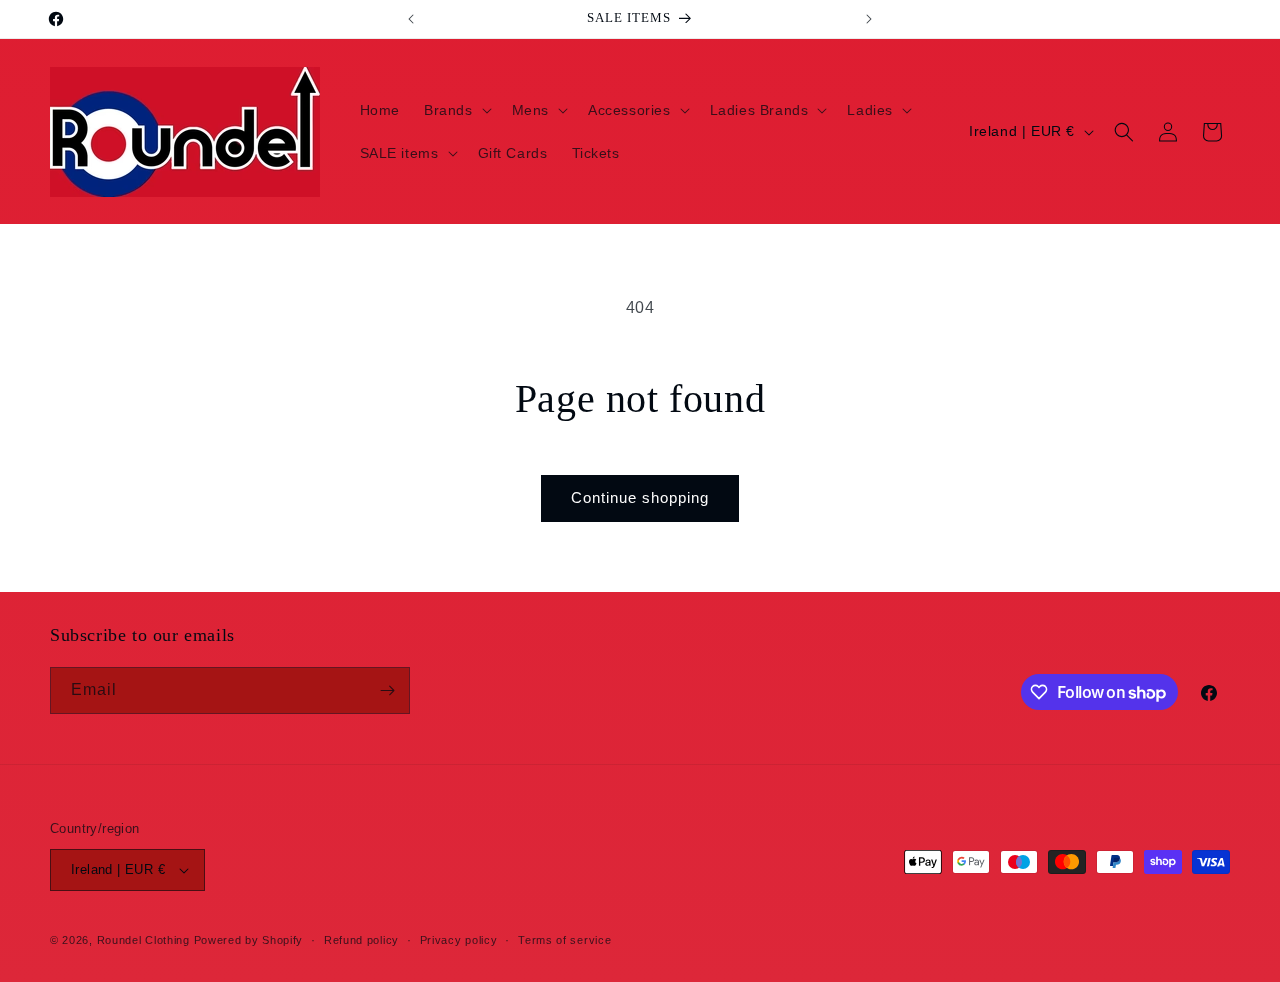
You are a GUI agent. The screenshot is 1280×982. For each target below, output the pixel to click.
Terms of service (564, 940)
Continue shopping (640, 497)
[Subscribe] (387, 690)
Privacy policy (459, 940)
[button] (456, 110)
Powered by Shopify (249, 940)
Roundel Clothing (143, 940)
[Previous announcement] (411, 19)
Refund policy (361, 940)
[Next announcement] (869, 19)
